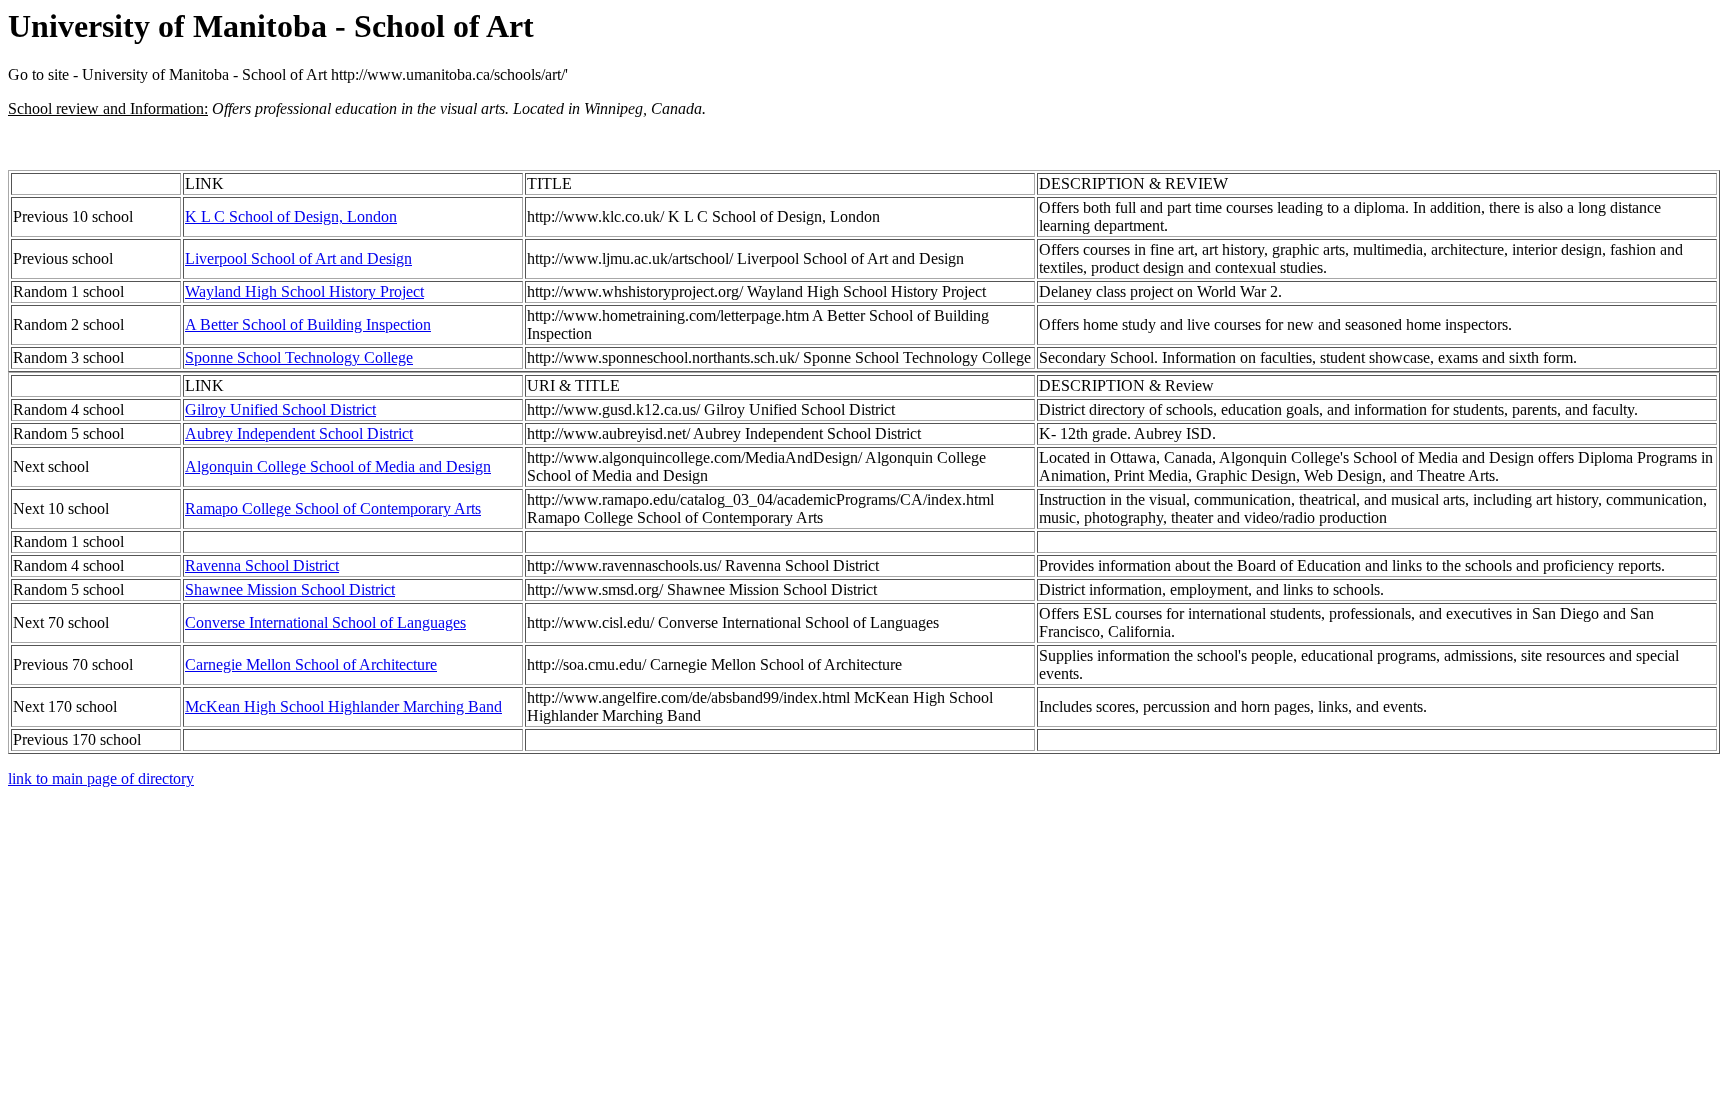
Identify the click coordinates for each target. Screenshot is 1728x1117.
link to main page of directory (101, 778)
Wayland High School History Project (304, 291)
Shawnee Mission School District (290, 589)
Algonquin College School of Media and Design (338, 466)
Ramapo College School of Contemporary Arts (333, 508)
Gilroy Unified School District (280, 409)
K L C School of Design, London (291, 216)
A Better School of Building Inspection (308, 324)
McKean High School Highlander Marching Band (343, 706)
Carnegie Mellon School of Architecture (311, 664)
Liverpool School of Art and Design (298, 258)
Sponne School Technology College (299, 357)
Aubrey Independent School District (299, 433)
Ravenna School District (262, 565)
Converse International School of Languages (325, 622)
